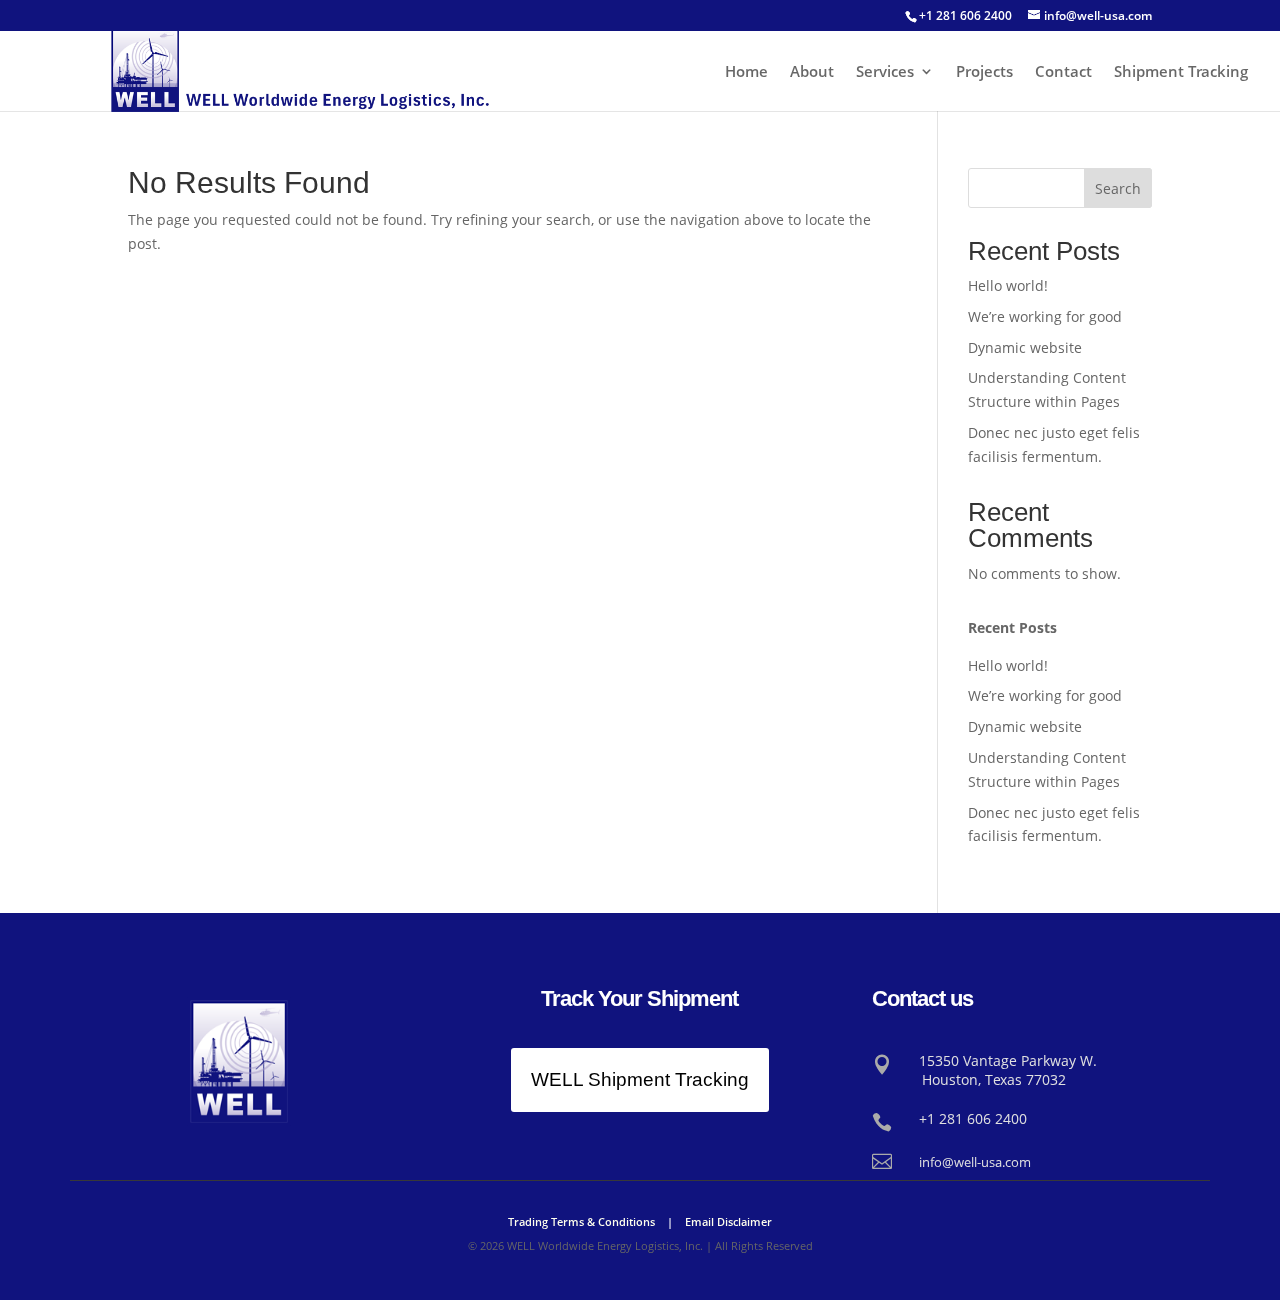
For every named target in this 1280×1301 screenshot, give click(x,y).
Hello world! (1008, 285)
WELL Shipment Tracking (640, 1079)
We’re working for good (1045, 316)
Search (1118, 188)
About (812, 72)
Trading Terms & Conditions (581, 1221)
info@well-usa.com (975, 1162)
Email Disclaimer (728, 1221)
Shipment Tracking (1181, 72)
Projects (984, 72)
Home (746, 72)
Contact (1063, 72)
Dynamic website (1025, 347)
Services (885, 72)
